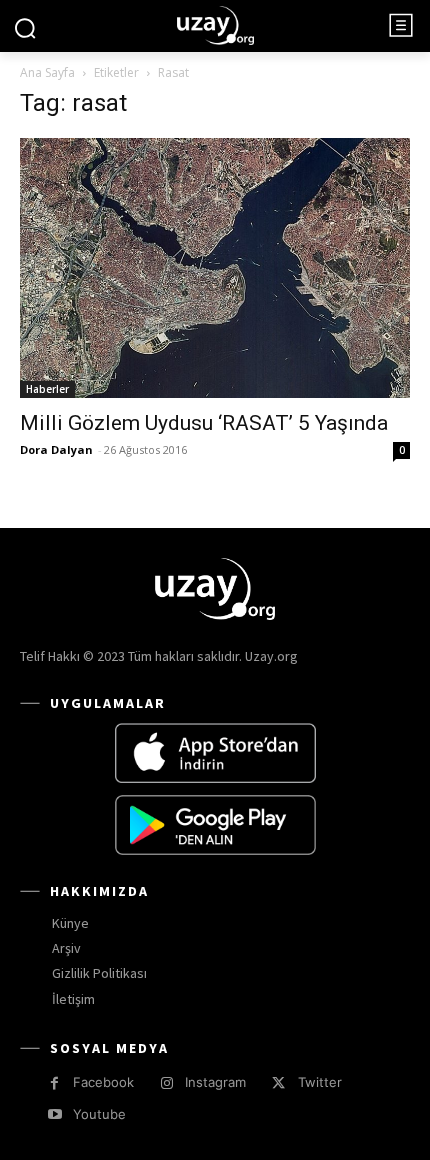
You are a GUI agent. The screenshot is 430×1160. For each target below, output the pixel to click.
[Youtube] (54, 1114)
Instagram (215, 1082)
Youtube (99, 1114)
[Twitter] (278, 1083)
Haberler (47, 389)
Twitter (320, 1082)
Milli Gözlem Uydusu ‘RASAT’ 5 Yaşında (204, 423)
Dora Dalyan (56, 449)
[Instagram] (166, 1083)
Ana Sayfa (47, 72)
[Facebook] (54, 1083)
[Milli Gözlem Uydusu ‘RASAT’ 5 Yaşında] (215, 268)
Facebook (103, 1082)
